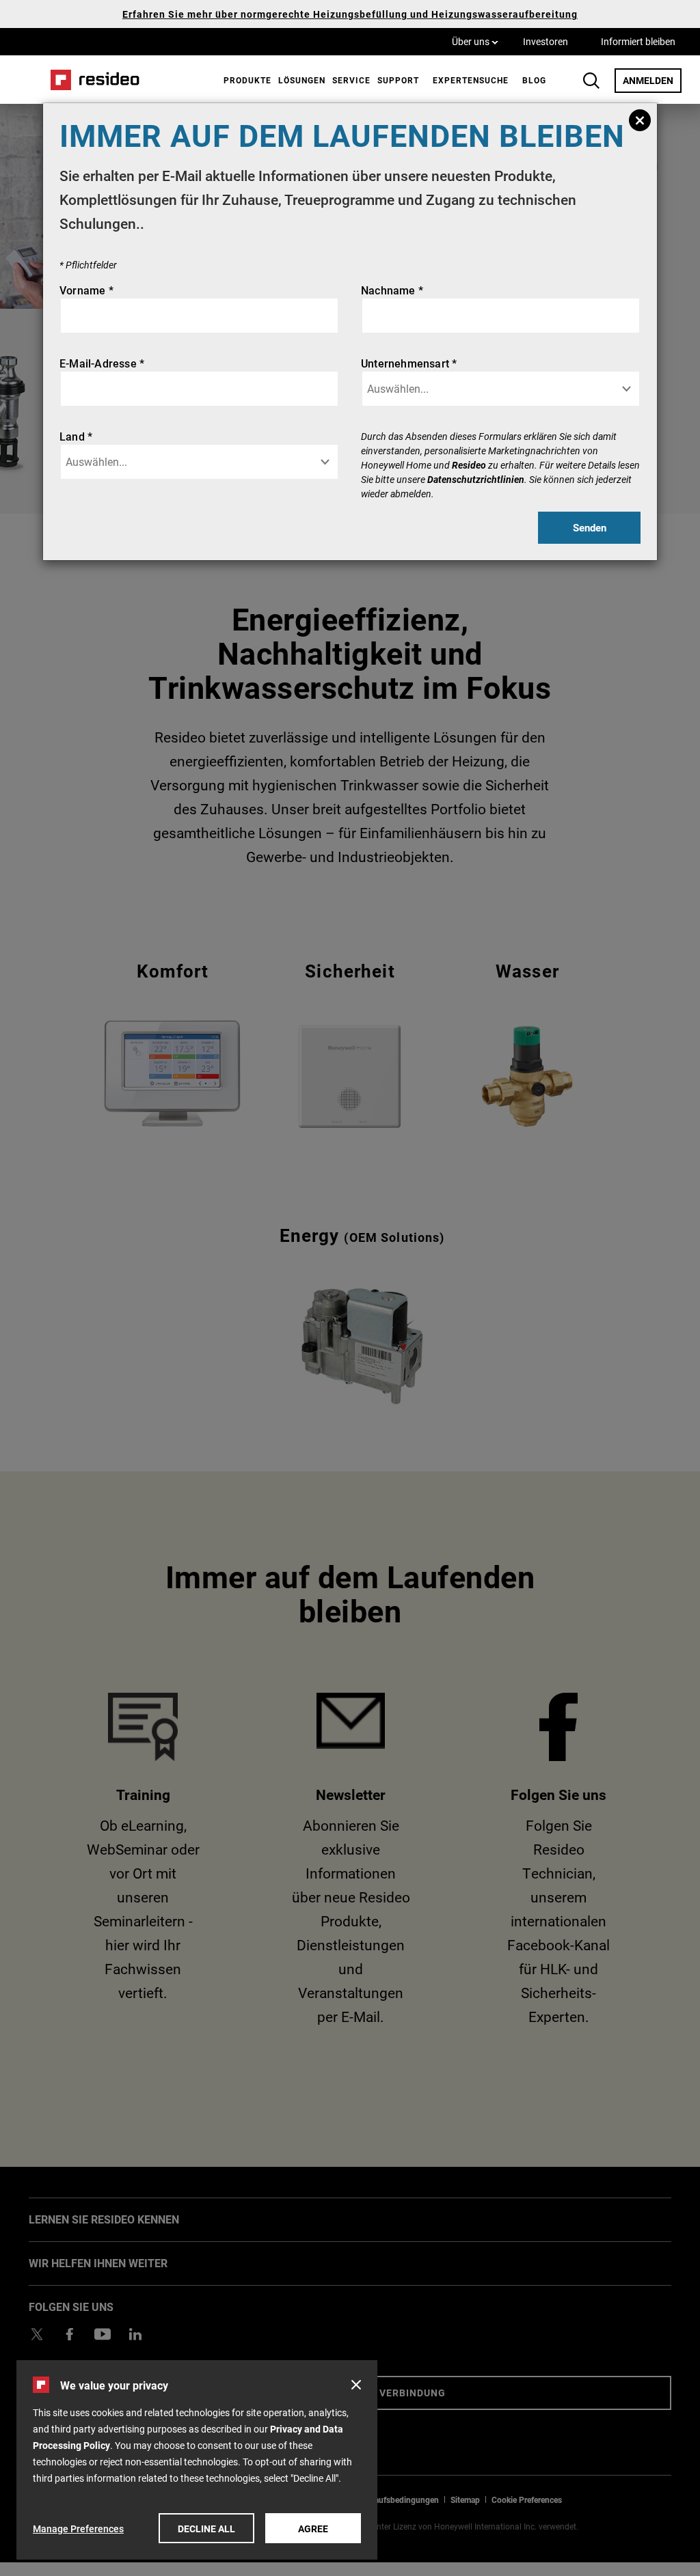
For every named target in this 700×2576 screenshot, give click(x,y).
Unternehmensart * (409, 363)
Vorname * (86, 290)
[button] (356, 2385)
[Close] (640, 120)
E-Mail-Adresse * (102, 363)
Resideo (469, 465)
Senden (590, 527)
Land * (76, 436)
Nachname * (392, 290)
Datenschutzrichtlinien (476, 479)
